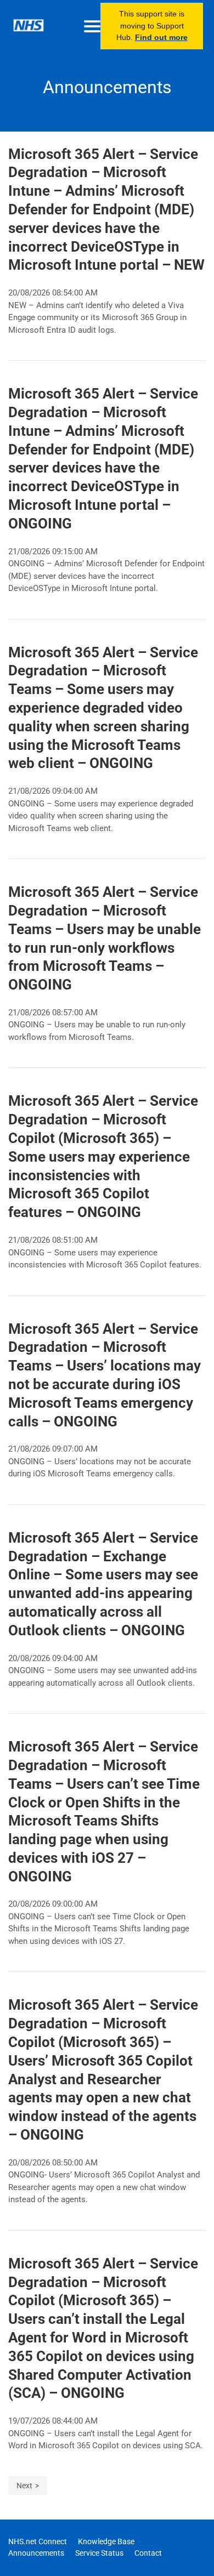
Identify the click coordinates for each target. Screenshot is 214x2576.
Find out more (161, 37)
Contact (148, 2553)
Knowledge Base (106, 2541)
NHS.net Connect (38, 2541)
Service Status (99, 2553)
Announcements (36, 2553)
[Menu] (92, 26)
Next (24, 2486)
